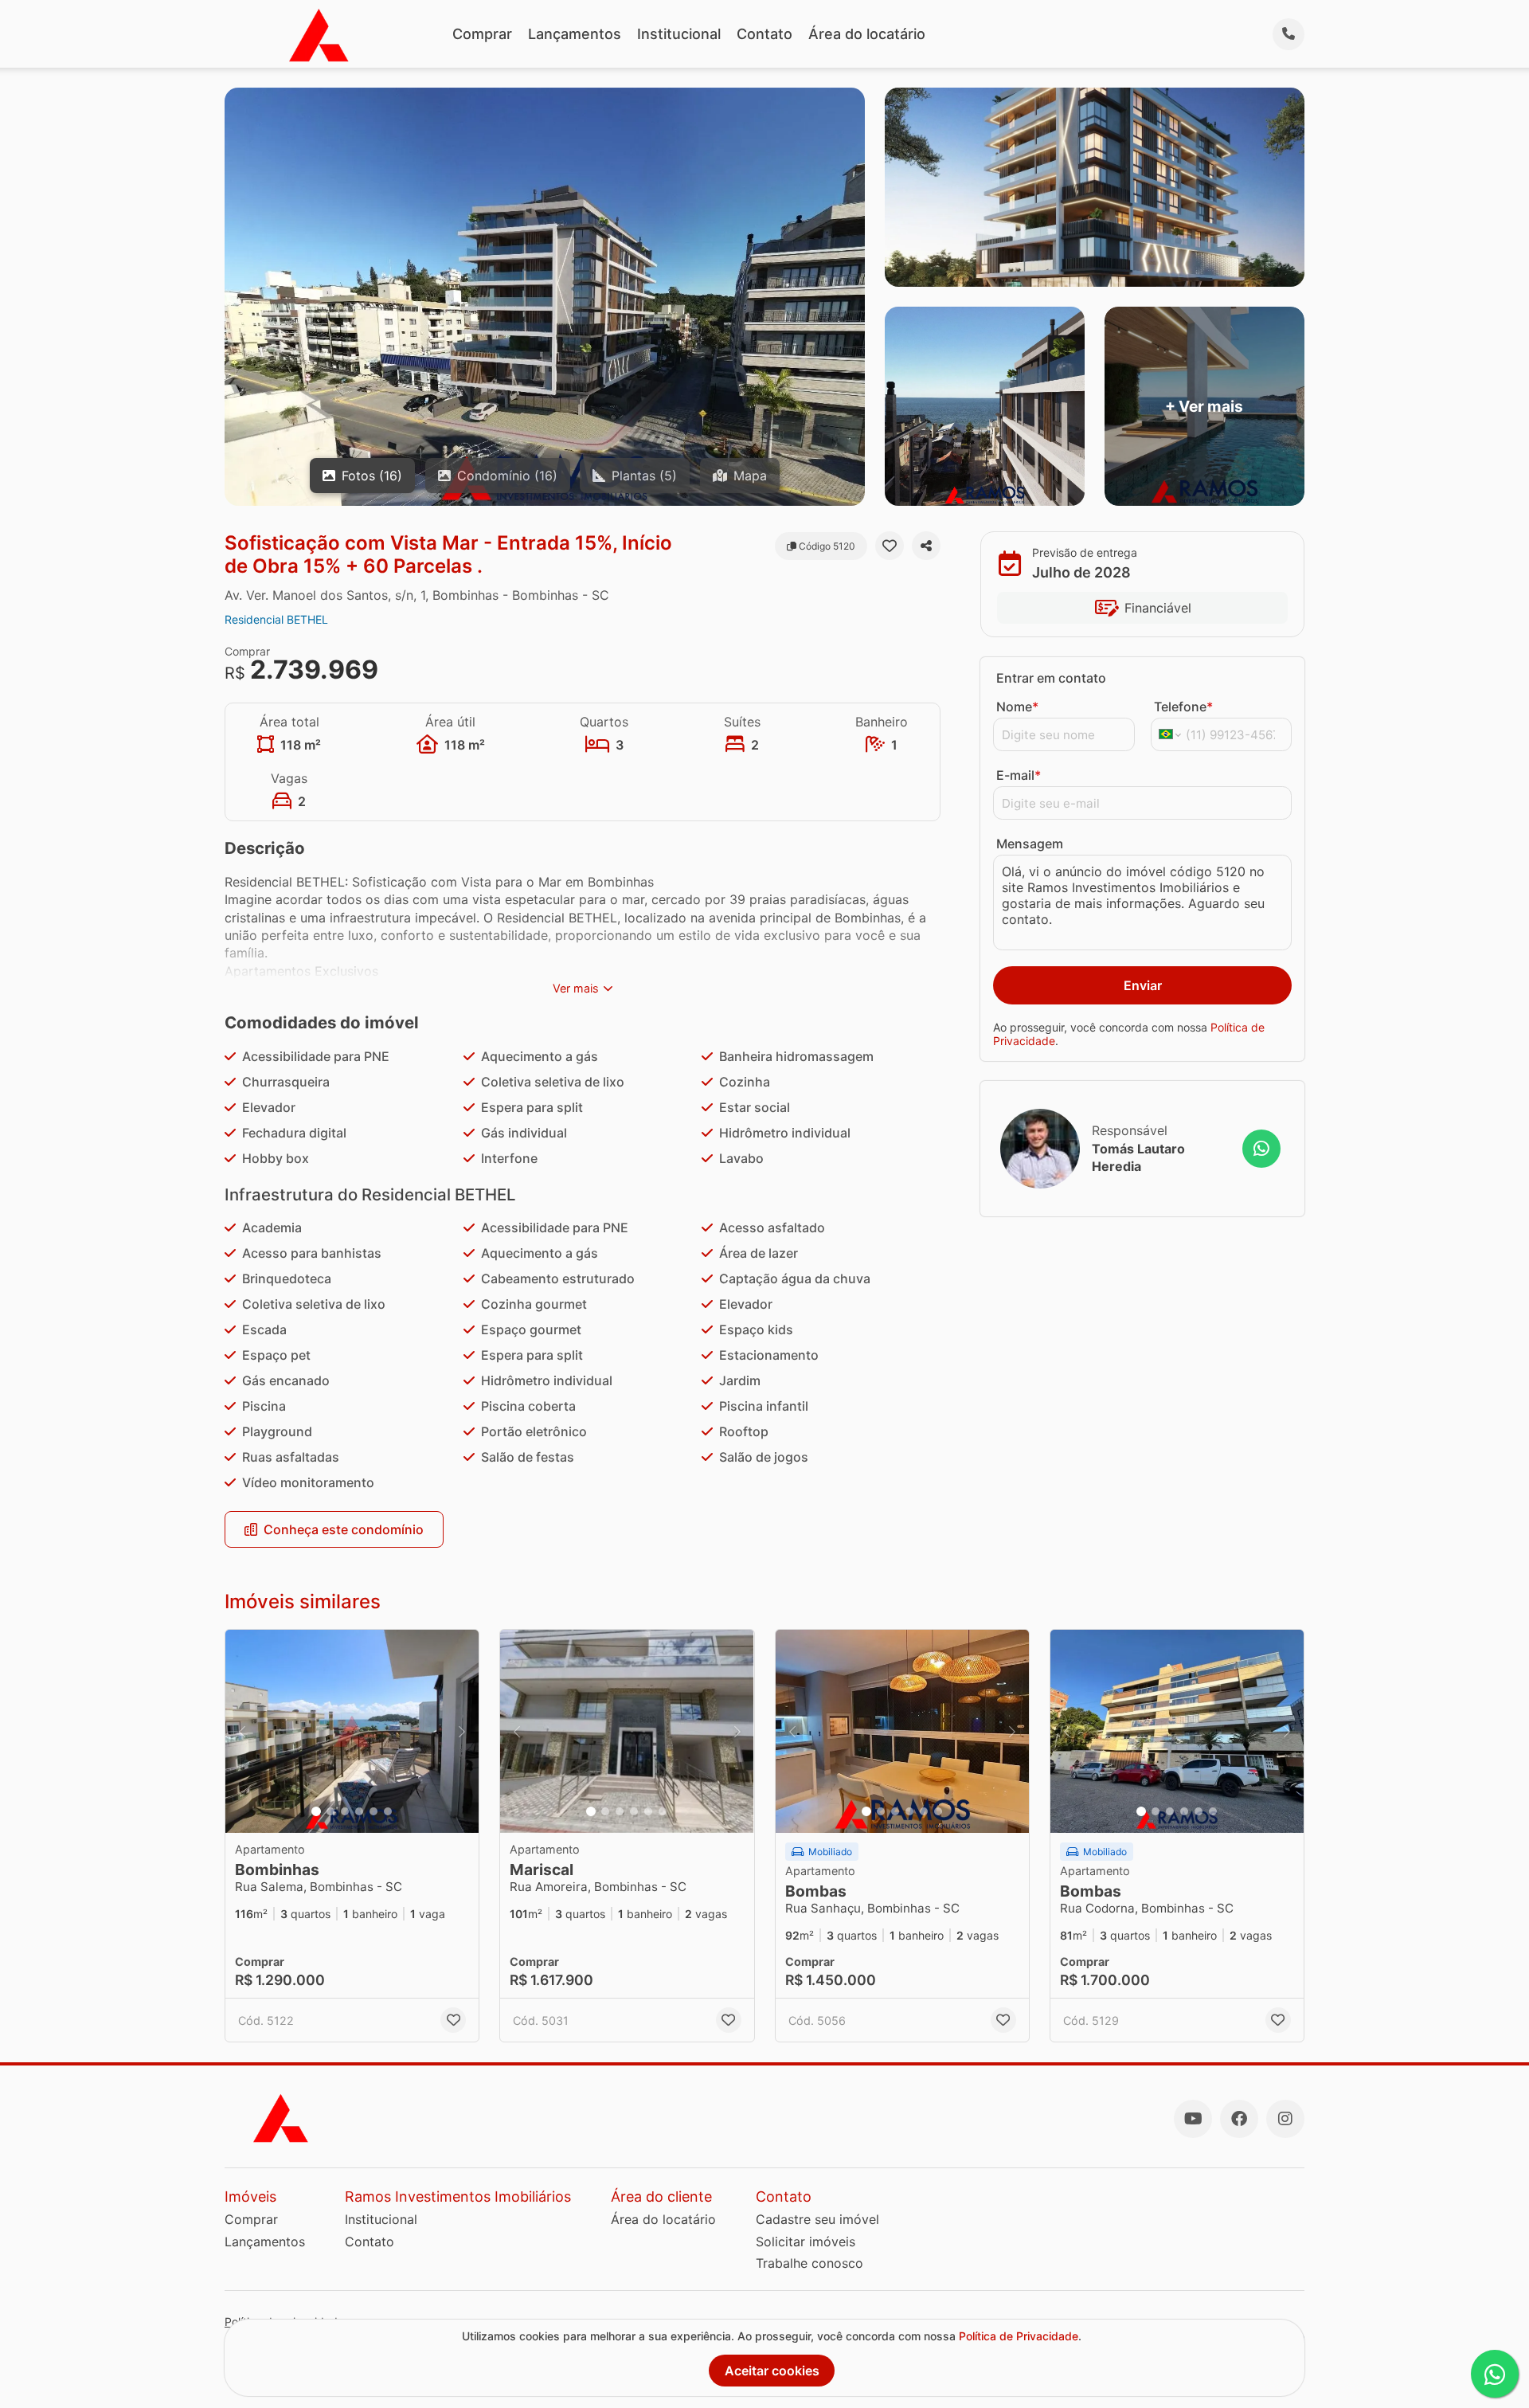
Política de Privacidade (1019, 2336)
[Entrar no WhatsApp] (1261, 1149)
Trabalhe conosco (809, 2263)
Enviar (1143, 985)
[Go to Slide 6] (388, 1811)
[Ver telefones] (1289, 34)
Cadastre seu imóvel (817, 2219)
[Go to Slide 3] (345, 1811)
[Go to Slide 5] (373, 1811)
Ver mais (576, 988)
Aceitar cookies (772, 2371)
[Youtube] (1193, 2119)
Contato (764, 34)
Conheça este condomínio (344, 1529)
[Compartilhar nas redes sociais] (926, 546)
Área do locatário (867, 34)
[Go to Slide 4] (359, 1811)
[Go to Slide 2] (330, 1811)
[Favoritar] (890, 546)
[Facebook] (1239, 2119)
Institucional (679, 34)
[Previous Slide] (242, 1731)
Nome (1017, 707)
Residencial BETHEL (276, 619)
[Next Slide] (462, 1731)
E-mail (1019, 775)
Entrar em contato (1051, 678)
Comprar (482, 34)
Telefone (1183, 707)
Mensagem (1030, 844)
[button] (352, 1731)
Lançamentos (575, 34)
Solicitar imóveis (806, 2242)
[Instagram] (1285, 2119)
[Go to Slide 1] (316, 1811)
